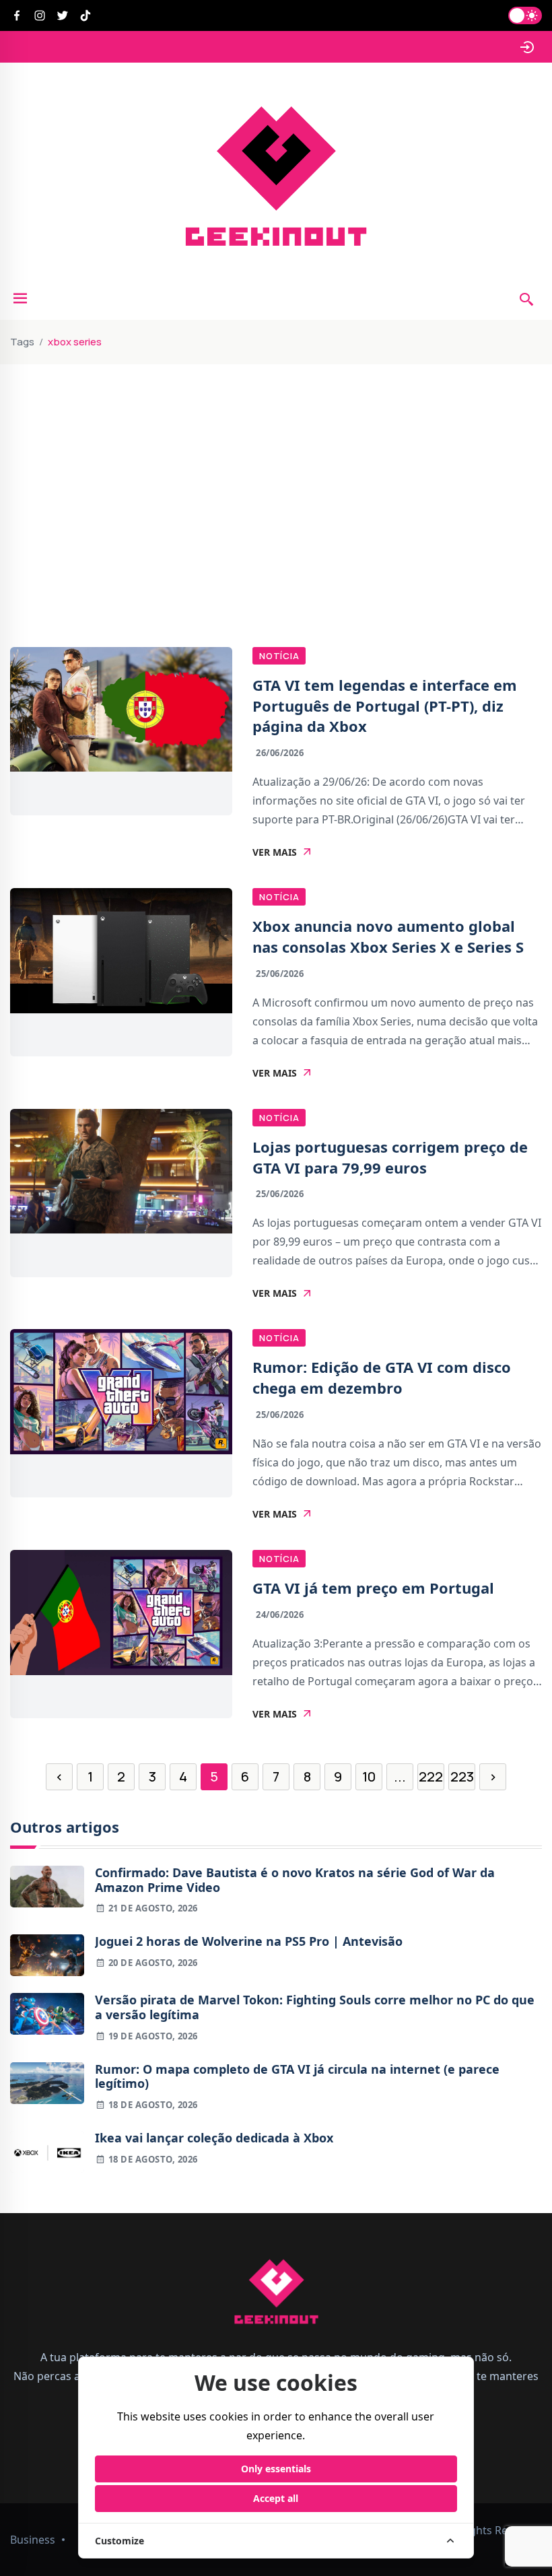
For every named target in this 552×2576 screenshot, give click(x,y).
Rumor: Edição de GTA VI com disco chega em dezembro (382, 1377)
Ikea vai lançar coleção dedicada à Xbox (214, 2138)
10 (369, 1776)
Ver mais (275, 852)
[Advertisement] (276, 465)
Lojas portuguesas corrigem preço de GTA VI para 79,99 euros (390, 1157)
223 (462, 1776)
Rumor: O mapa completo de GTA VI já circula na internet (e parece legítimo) (297, 2077)
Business (33, 2540)
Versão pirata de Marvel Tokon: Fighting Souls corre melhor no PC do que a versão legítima (315, 2007)
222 (431, 1776)
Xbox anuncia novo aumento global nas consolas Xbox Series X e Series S (388, 936)
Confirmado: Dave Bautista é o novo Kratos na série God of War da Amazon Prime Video (295, 1880)
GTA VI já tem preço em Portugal (373, 1588)
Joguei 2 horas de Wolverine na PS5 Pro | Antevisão (249, 1942)
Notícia (279, 656)
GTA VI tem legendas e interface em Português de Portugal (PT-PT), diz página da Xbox (385, 706)
